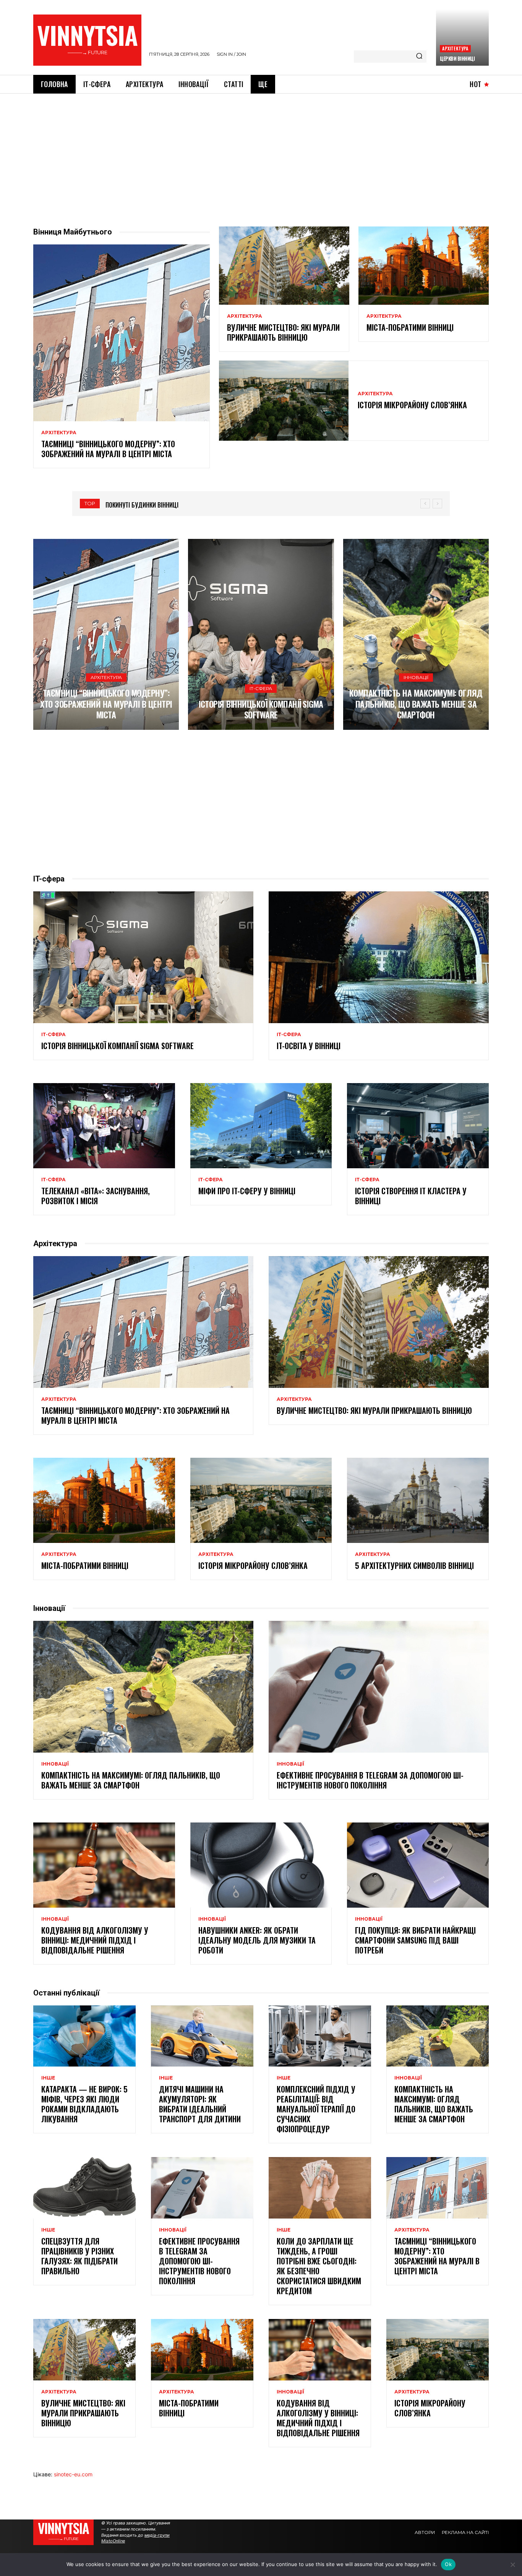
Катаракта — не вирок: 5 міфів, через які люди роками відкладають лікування (84, 2104)
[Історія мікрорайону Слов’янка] (284, 401)
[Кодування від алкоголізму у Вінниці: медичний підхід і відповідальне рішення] (104, 1865)
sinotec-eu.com (73, 2474)
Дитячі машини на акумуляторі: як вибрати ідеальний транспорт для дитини (200, 2104)
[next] (437, 504)
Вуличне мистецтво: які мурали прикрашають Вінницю (283, 332)
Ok (448, 2564)
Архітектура (455, 48)
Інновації (416, 677)
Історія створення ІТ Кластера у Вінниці (411, 1196)
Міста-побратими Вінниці (410, 327)
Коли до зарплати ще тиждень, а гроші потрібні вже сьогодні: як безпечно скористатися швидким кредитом (319, 2266)
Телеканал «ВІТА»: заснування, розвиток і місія (96, 1196)
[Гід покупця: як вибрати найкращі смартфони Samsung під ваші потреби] (418, 1865)
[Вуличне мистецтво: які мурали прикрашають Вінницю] (284, 265)
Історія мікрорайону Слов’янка (412, 405)
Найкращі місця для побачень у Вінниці (162, 505)
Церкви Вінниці (457, 58)
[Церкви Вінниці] (462, 37)
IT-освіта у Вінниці (309, 1046)
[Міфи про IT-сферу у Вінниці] (261, 1125)
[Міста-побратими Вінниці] (424, 265)
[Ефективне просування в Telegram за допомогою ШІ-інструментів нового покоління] (379, 1687)
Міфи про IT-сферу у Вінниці (247, 1191)
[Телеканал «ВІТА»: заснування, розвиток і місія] (104, 1125)
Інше (48, 2078)
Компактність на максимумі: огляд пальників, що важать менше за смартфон (416, 704)
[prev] (425, 504)
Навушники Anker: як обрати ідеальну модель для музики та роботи (257, 1940)
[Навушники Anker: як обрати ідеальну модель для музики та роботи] (261, 1865)
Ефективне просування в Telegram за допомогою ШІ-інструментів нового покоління (370, 1780)
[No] (512, 2565)
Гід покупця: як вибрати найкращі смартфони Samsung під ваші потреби (415, 1940)
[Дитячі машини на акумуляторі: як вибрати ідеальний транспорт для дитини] (202, 2036)
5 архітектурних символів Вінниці (414, 1565)
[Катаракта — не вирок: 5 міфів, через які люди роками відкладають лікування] (84, 2036)
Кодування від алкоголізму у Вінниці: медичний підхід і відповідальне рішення (95, 1940)
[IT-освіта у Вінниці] (379, 957)
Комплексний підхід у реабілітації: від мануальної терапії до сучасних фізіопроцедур (316, 2109)
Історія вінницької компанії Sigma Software (261, 709)
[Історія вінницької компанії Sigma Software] (261, 634)
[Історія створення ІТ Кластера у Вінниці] (418, 1125)
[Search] (419, 57)
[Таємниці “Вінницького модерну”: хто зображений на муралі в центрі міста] (122, 333)
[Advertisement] (261, 151)
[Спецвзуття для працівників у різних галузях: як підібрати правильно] (84, 2188)
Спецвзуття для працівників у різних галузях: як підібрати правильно (79, 2256)
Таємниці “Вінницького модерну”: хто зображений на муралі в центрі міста (108, 449)
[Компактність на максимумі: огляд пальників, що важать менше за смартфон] (416, 634)
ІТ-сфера (261, 688)
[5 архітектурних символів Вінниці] (418, 1500)
